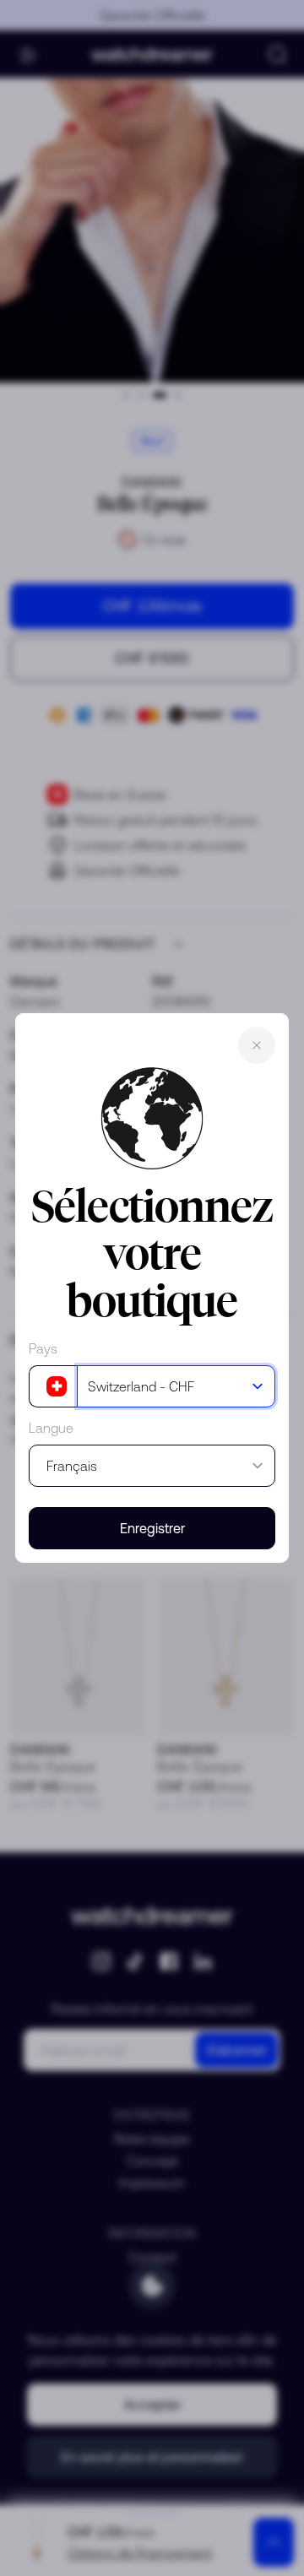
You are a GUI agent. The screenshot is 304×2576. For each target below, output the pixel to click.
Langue (51, 1428)
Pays (43, 1348)
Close (257, 1045)
